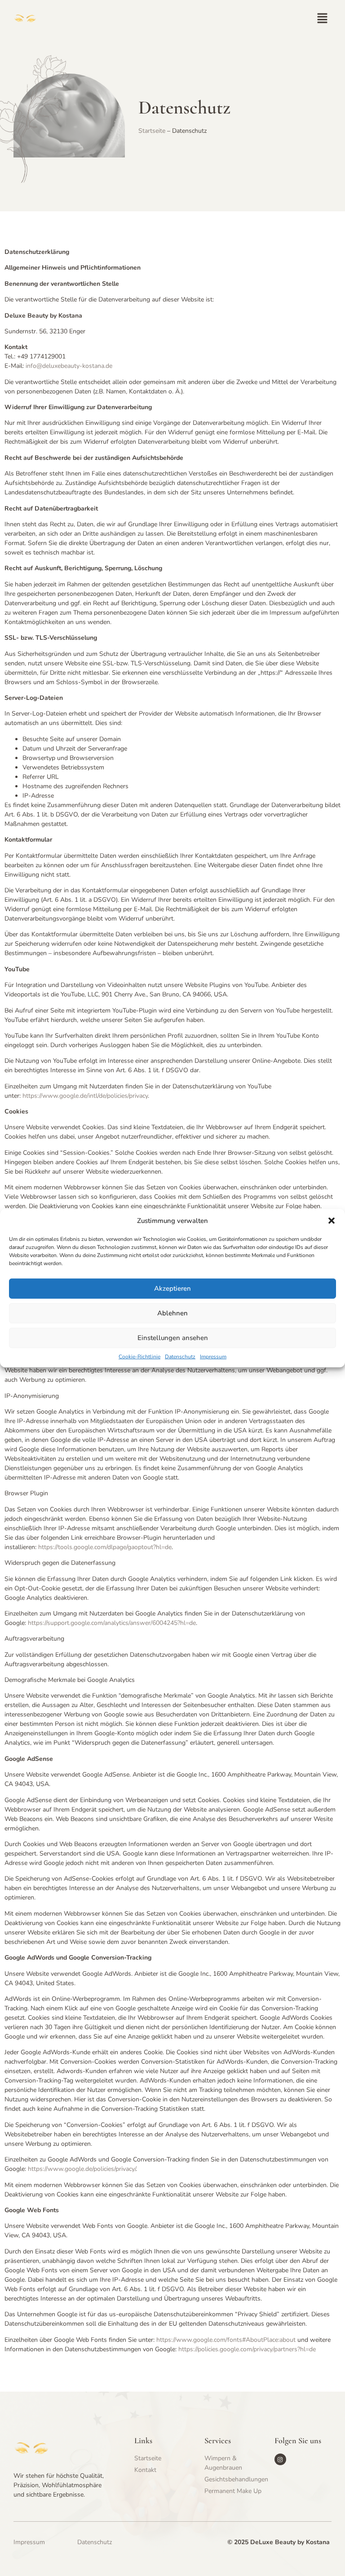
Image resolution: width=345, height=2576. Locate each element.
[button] (332, 1221)
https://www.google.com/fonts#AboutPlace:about (226, 2340)
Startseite (152, 131)
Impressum (213, 1356)
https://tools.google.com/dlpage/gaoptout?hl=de (105, 1547)
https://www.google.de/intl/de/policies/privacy (85, 1096)
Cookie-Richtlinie (139, 1356)
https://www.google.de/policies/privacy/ (82, 2169)
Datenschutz (180, 1356)
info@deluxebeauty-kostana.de (69, 366)
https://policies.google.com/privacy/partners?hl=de (247, 2349)
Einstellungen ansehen (173, 1338)
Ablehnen (172, 1313)
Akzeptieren (172, 1288)
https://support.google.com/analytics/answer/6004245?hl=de (112, 1623)
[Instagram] (280, 2459)
